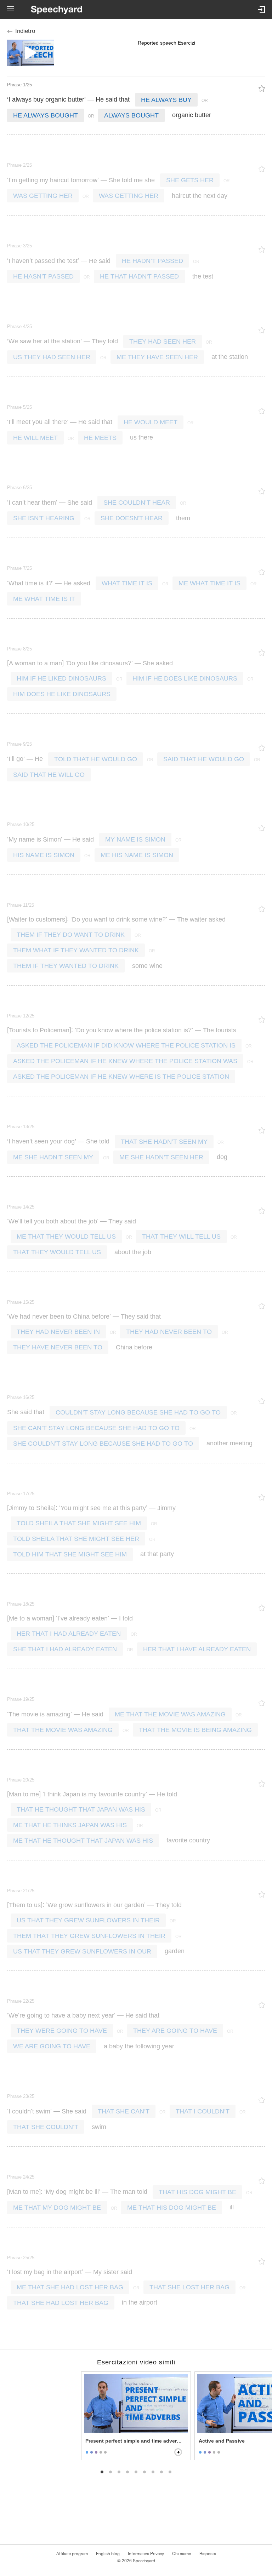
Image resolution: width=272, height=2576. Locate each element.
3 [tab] (119, 2472)
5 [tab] (136, 2472)
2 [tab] (110, 2472)
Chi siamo (182, 2554)
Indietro (25, 31)
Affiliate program (72, 2554)
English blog (108, 2554)
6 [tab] (144, 2472)
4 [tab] (127, 2472)
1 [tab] (102, 2472)
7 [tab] (153, 2472)
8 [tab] (161, 2472)
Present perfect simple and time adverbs (134, 2441)
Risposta (208, 2554)
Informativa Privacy (146, 2554)
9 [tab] (170, 2472)
